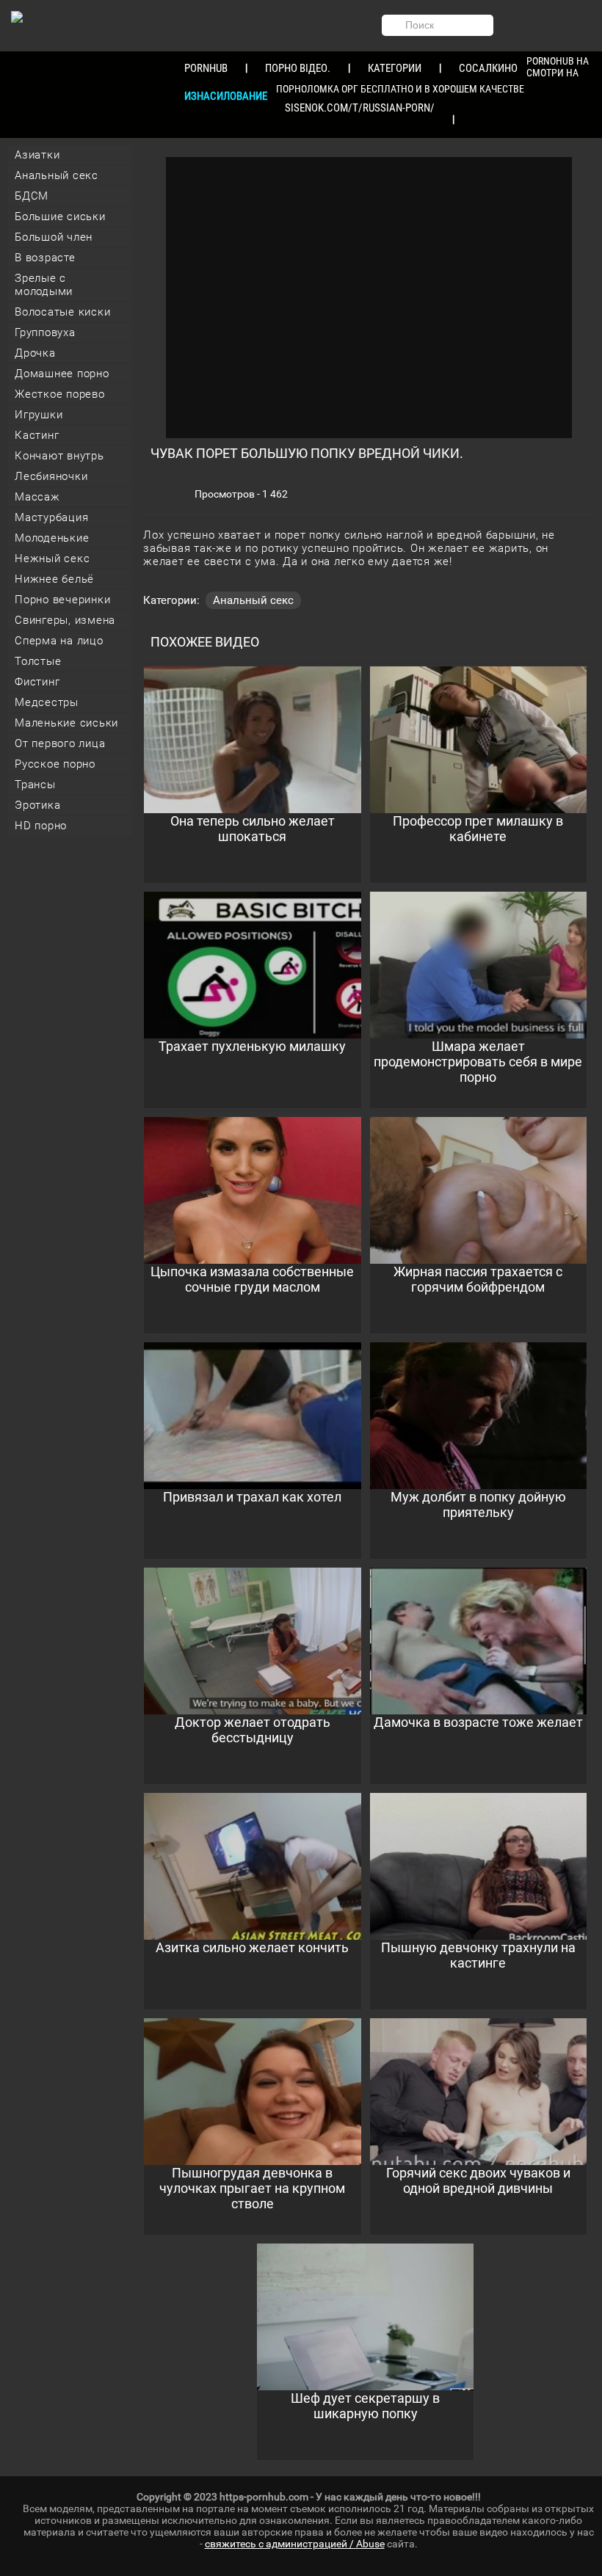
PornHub (206, 68)
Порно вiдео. (298, 68)
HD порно (41, 826)
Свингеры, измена (65, 620)
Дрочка (35, 353)
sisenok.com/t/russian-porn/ (360, 108)
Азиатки (37, 155)
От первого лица (60, 743)
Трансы (35, 785)
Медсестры (47, 702)
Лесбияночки (51, 476)
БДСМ (32, 196)
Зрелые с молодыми (44, 285)
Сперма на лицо (59, 641)
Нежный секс (52, 559)
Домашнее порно (62, 374)
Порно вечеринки (62, 600)
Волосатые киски (62, 312)
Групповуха (45, 332)
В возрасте (45, 258)
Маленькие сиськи (66, 723)
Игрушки (39, 415)
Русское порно (55, 764)
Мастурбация (51, 517)
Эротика (37, 805)
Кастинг (37, 435)
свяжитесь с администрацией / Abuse (295, 2544)
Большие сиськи (60, 217)
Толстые (38, 661)
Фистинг (37, 682)
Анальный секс (57, 175)
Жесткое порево (60, 394)
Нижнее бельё (54, 579)
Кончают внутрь (59, 456)
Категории (395, 68)
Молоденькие (52, 538)
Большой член (54, 237)
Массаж (37, 497)
